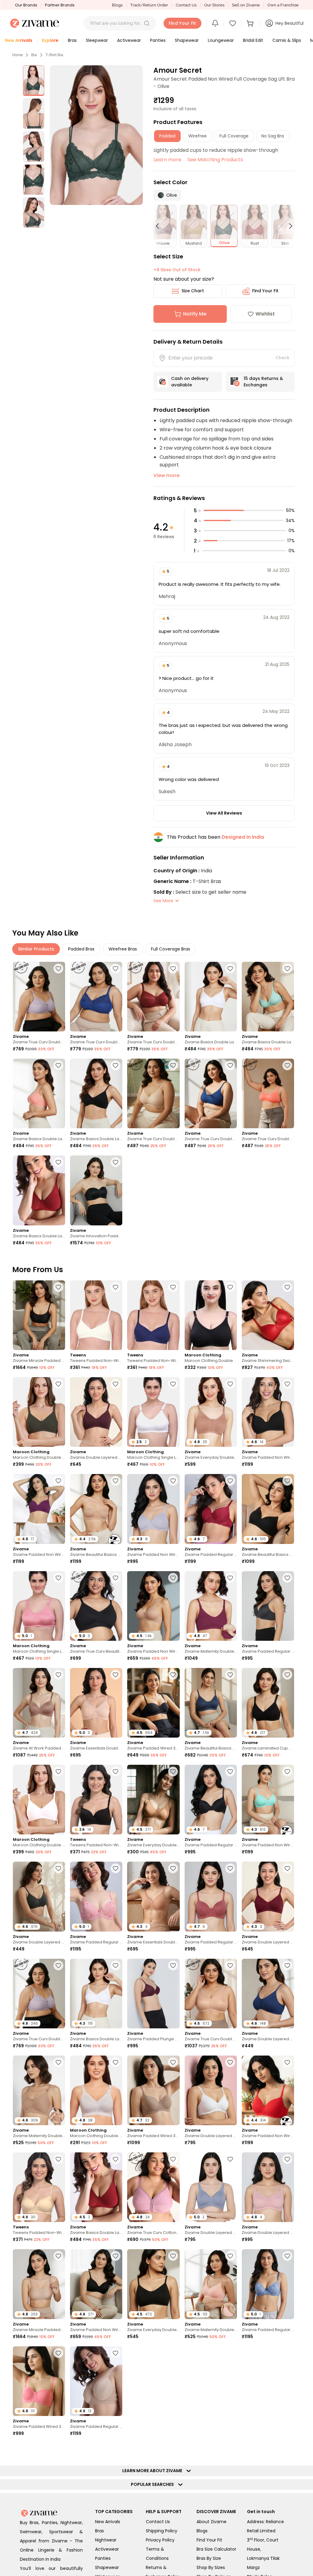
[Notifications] (215, 23)
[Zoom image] (96, 135)
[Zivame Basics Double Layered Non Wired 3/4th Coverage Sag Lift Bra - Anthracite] (96, 1093)
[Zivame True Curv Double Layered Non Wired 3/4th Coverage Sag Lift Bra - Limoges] (96, 997)
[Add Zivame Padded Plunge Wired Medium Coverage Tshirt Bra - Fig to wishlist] (173, 1965)
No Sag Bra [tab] (273, 136)
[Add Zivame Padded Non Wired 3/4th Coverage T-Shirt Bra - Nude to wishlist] (173, 1578)
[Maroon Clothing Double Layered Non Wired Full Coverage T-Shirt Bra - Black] (211, 1315)
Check (282, 358)
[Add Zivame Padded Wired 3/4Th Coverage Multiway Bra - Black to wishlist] (173, 1675)
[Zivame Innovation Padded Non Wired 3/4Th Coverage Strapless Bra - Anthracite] (96, 1190)
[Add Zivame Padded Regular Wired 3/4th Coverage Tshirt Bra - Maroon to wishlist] (230, 1481)
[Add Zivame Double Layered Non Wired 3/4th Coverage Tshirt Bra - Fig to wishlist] (116, 1384)
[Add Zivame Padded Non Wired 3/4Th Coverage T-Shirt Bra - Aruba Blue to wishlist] (287, 1771)
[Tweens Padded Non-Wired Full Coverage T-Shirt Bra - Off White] (96, 1315)
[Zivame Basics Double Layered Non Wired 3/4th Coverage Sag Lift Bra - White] (211, 997)
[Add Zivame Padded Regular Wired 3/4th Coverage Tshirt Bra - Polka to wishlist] (230, 1868)
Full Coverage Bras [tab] (171, 949)
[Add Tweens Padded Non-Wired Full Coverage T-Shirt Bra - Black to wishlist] (116, 1771)
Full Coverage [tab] (234, 136)
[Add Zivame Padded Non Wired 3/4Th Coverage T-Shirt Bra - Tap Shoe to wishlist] (287, 1384)
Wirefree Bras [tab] (123, 949)
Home (17, 55)
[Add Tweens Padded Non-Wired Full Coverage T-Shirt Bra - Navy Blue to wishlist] (173, 1287)
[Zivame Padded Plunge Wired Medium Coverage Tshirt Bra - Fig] (153, 1994)
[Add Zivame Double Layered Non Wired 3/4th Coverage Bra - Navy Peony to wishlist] (287, 1965)
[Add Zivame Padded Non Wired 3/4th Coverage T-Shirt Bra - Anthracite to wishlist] (116, 2256)
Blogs (117, 5)
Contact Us (186, 5)
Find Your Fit (265, 291)
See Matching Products (215, 160)
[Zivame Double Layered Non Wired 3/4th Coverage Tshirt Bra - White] (211, 2090)
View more (166, 475)
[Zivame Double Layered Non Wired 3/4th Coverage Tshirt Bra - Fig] (96, 1412)
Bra (34, 55)
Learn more (167, 160)
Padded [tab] (167, 136)
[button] (147, 23)
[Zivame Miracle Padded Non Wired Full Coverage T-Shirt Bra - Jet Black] (39, 1315)
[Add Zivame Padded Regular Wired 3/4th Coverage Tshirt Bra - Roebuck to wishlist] (116, 2353)
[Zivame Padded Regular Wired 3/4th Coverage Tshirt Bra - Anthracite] (268, 1606)
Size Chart (193, 291)
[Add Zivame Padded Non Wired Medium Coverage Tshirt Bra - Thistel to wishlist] (173, 1481)
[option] (34, 81)
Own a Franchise (283, 5)
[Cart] (251, 23)
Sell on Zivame (246, 5)
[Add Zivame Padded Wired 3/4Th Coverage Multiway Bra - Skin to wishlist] (287, 2353)
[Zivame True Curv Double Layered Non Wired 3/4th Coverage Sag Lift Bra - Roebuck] (153, 1093)
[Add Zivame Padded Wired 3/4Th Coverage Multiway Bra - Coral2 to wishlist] (58, 2353)
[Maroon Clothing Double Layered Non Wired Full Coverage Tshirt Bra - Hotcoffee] (39, 1412)
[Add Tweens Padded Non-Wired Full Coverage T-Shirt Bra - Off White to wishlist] (116, 1287)
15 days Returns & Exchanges (263, 382)
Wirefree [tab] (197, 136)
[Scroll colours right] (288, 226)
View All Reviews (224, 813)
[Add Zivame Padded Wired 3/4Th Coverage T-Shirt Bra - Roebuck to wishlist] (173, 2062)
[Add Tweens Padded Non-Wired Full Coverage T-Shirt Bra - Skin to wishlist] (58, 2159)
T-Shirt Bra (54, 55)
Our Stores (214, 5)
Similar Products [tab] (36, 949)
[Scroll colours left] (160, 226)
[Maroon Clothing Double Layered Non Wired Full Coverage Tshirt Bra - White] (39, 1800)
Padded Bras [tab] (81, 949)
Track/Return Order (149, 5)
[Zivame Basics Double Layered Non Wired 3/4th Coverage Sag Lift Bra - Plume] (268, 997)
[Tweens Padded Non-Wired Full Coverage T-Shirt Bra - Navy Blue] (153, 1315)
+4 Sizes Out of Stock (177, 270)
